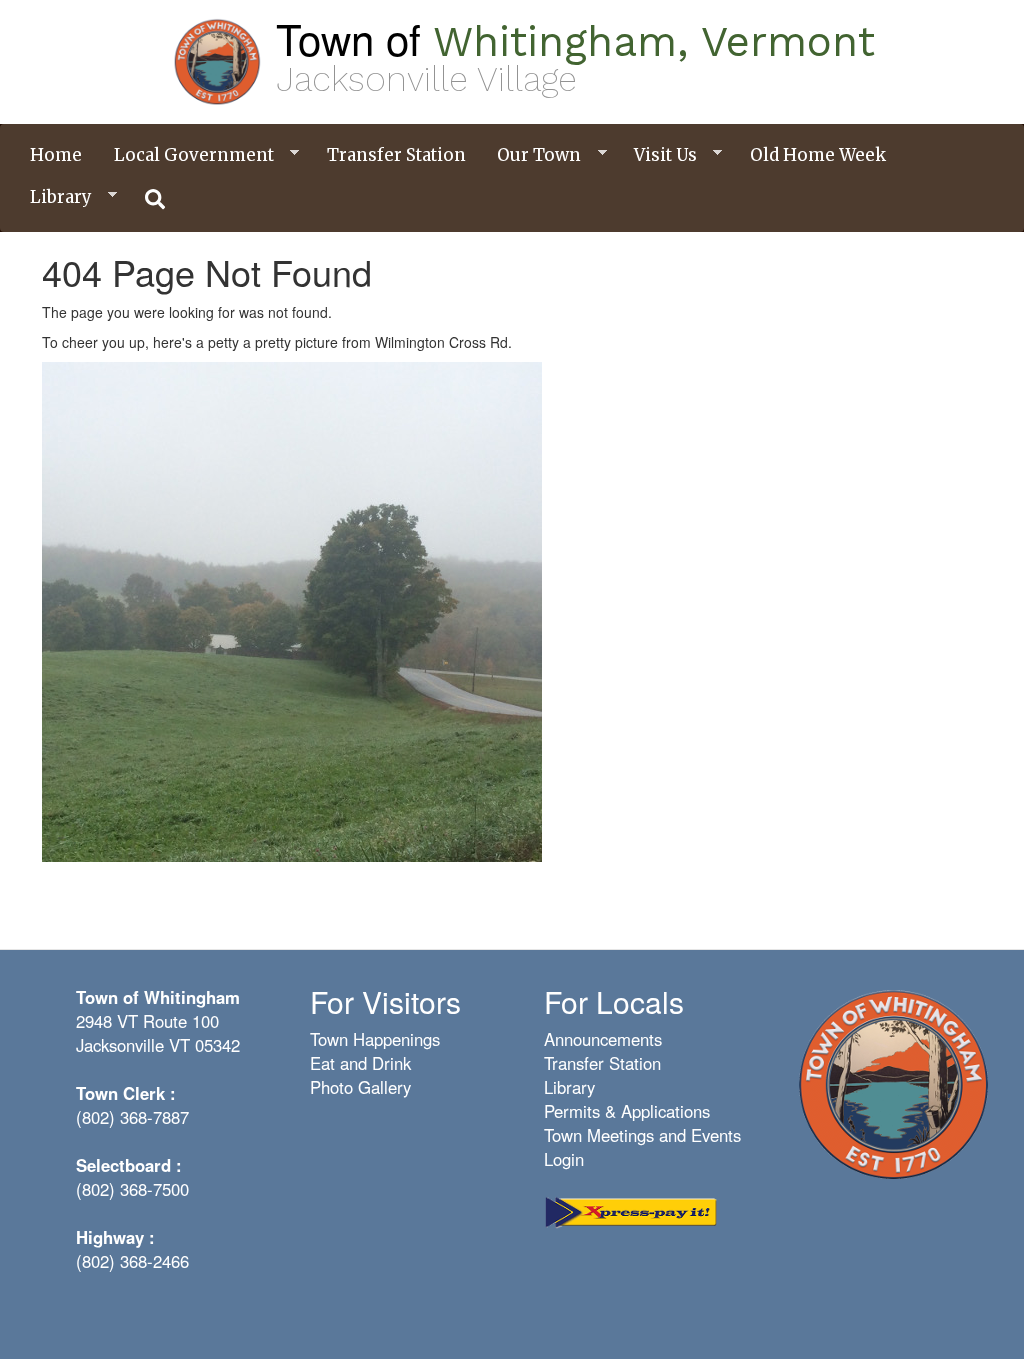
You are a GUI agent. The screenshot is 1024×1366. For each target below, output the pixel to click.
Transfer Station (396, 155)
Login (564, 1159)
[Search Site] (156, 199)
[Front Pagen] (893, 1083)
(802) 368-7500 (132, 1189)
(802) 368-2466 (132, 1261)
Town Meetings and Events (642, 1135)
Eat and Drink (360, 1063)
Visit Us (658, 155)
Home (56, 155)
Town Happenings (375, 1039)
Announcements (603, 1039)
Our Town (531, 155)
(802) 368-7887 (132, 1117)
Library (53, 197)
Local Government (186, 155)
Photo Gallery (360, 1087)
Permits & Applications (627, 1111)
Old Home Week (818, 155)
